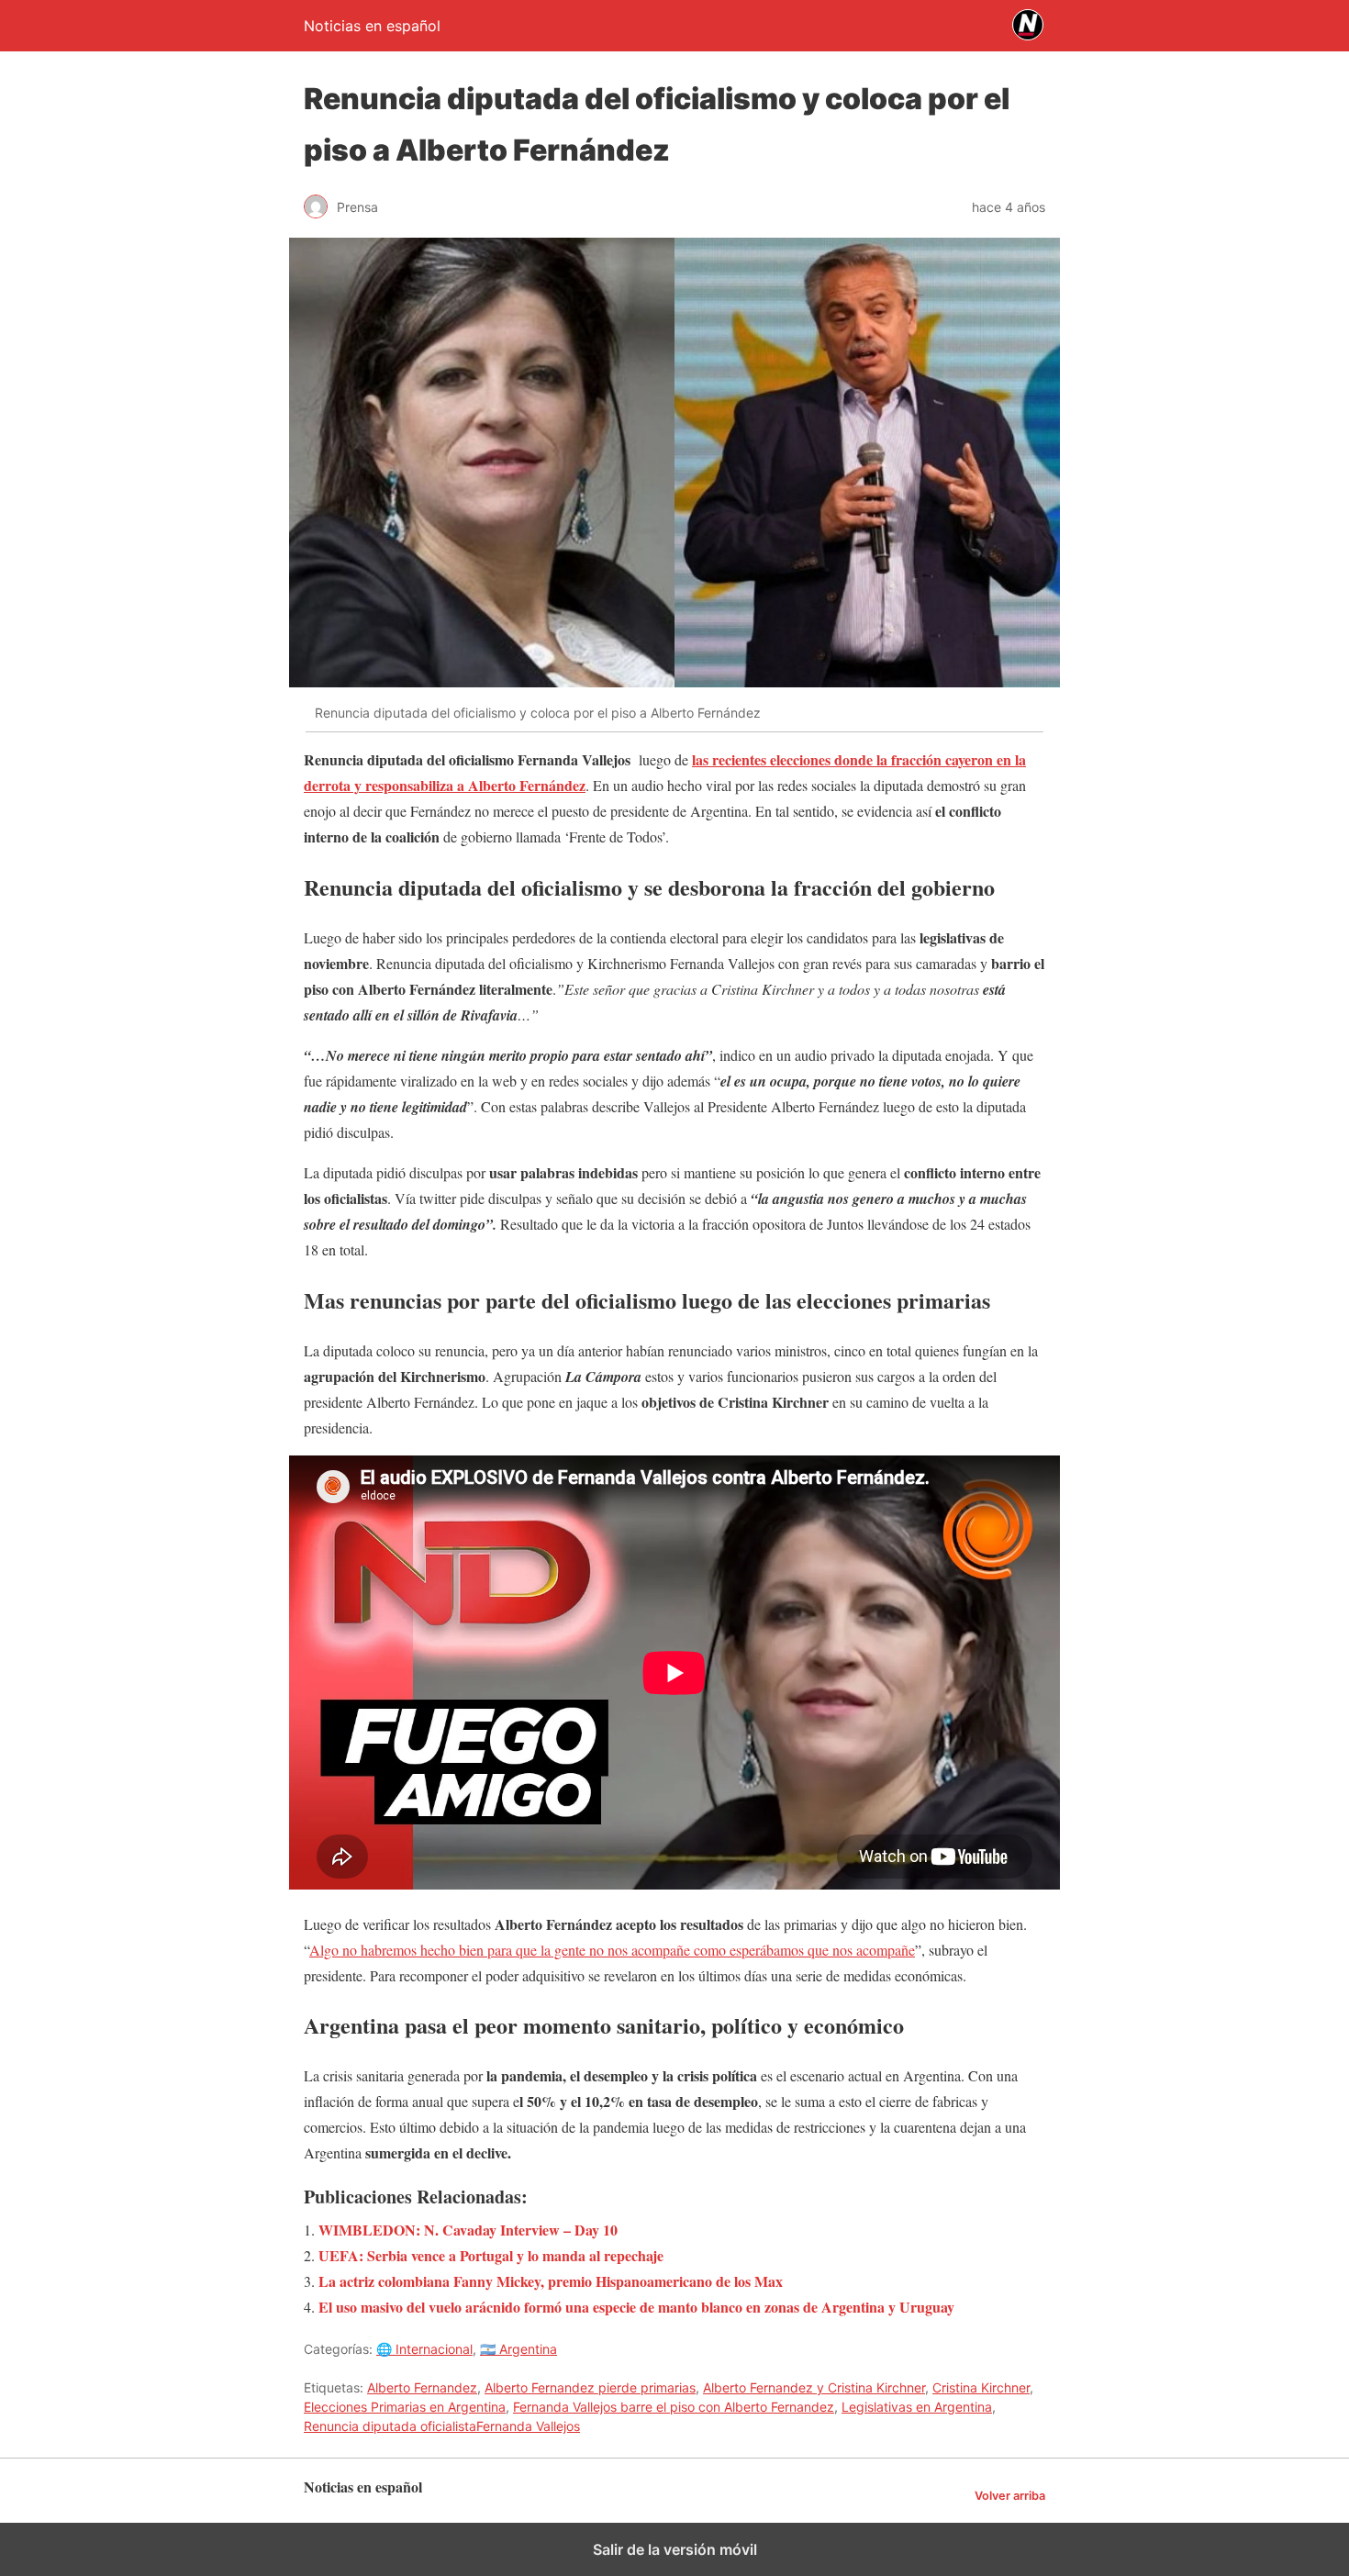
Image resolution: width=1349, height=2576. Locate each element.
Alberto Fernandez (422, 2387)
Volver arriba (1010, 2496)
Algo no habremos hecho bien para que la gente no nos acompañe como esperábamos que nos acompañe (612, 1950)
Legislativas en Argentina (917, 2407)
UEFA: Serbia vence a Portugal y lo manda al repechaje (491, 2255)
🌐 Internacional (424, 2349)
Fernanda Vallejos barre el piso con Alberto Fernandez (674, 2407)
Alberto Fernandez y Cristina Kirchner (814, 2387)
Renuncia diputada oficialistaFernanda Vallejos (442, 2426)
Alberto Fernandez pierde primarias (590, 2387)
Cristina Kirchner (981, 2387)
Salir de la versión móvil (675, 2549)
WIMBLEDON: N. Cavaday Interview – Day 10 (468, 2230)
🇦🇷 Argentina (518, 2349)
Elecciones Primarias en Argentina (405, 2407)
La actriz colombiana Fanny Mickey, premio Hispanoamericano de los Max (551, 2281)
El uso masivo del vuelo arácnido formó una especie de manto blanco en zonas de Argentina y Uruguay (636, 2307)
